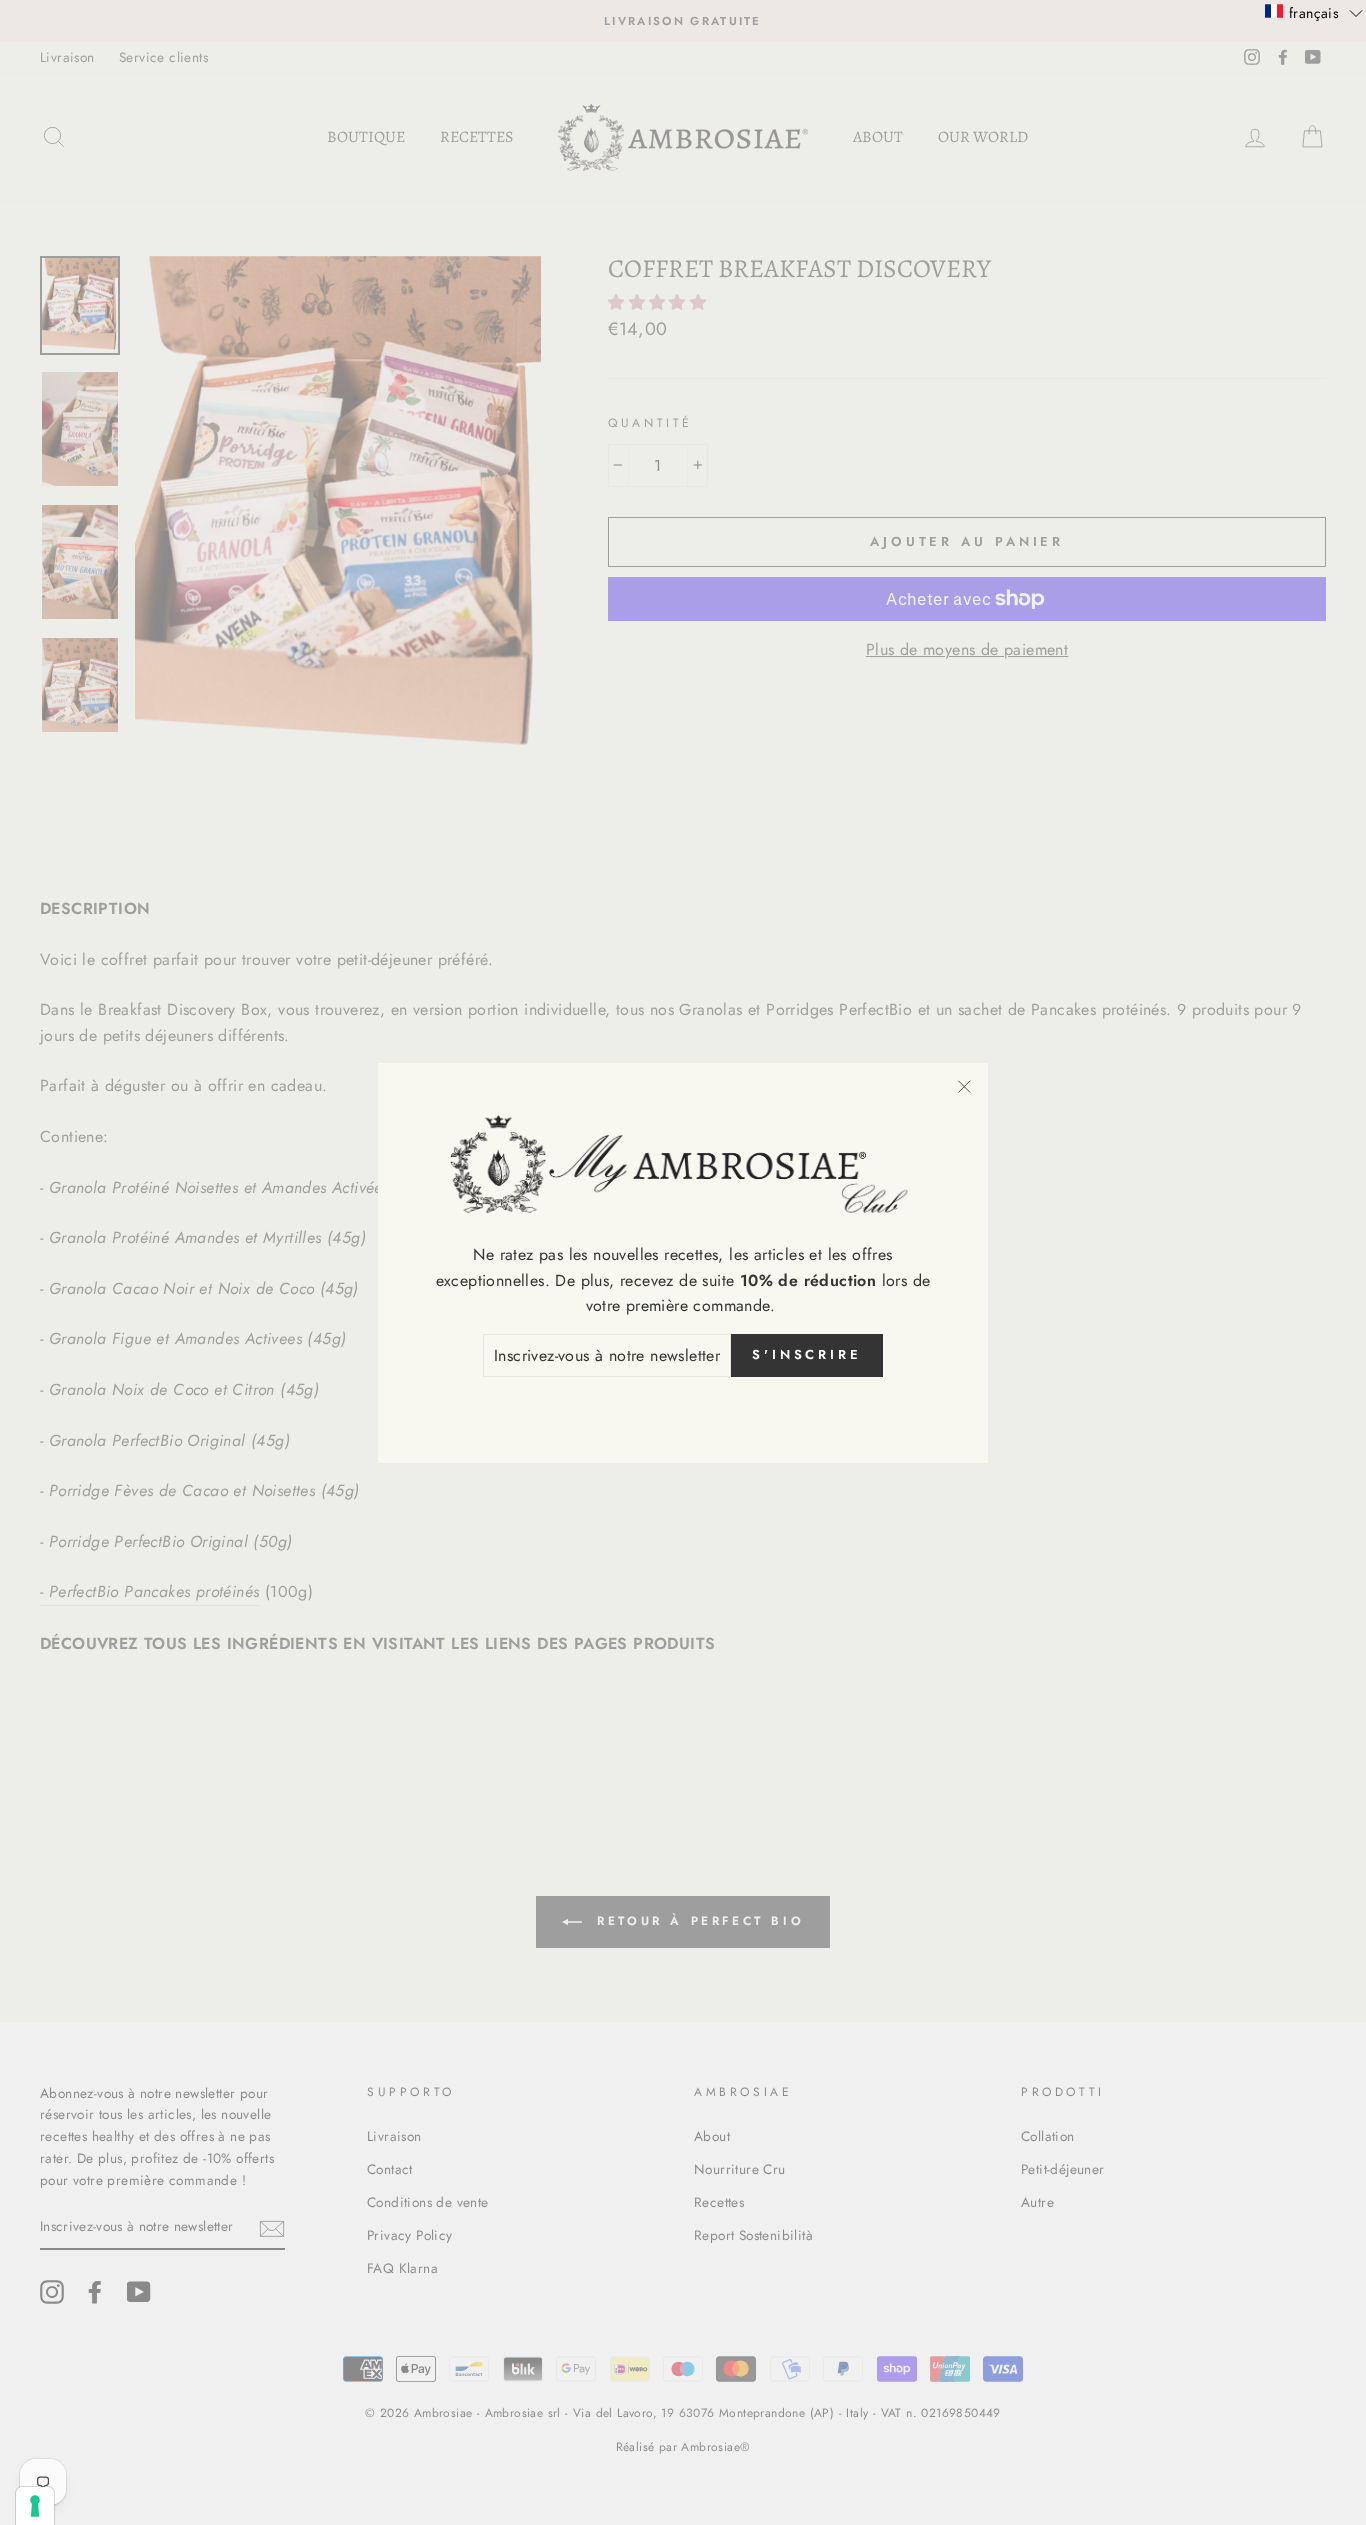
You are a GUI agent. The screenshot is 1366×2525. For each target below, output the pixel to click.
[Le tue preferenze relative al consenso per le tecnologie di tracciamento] (35, 2506)
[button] (1314, 12)
